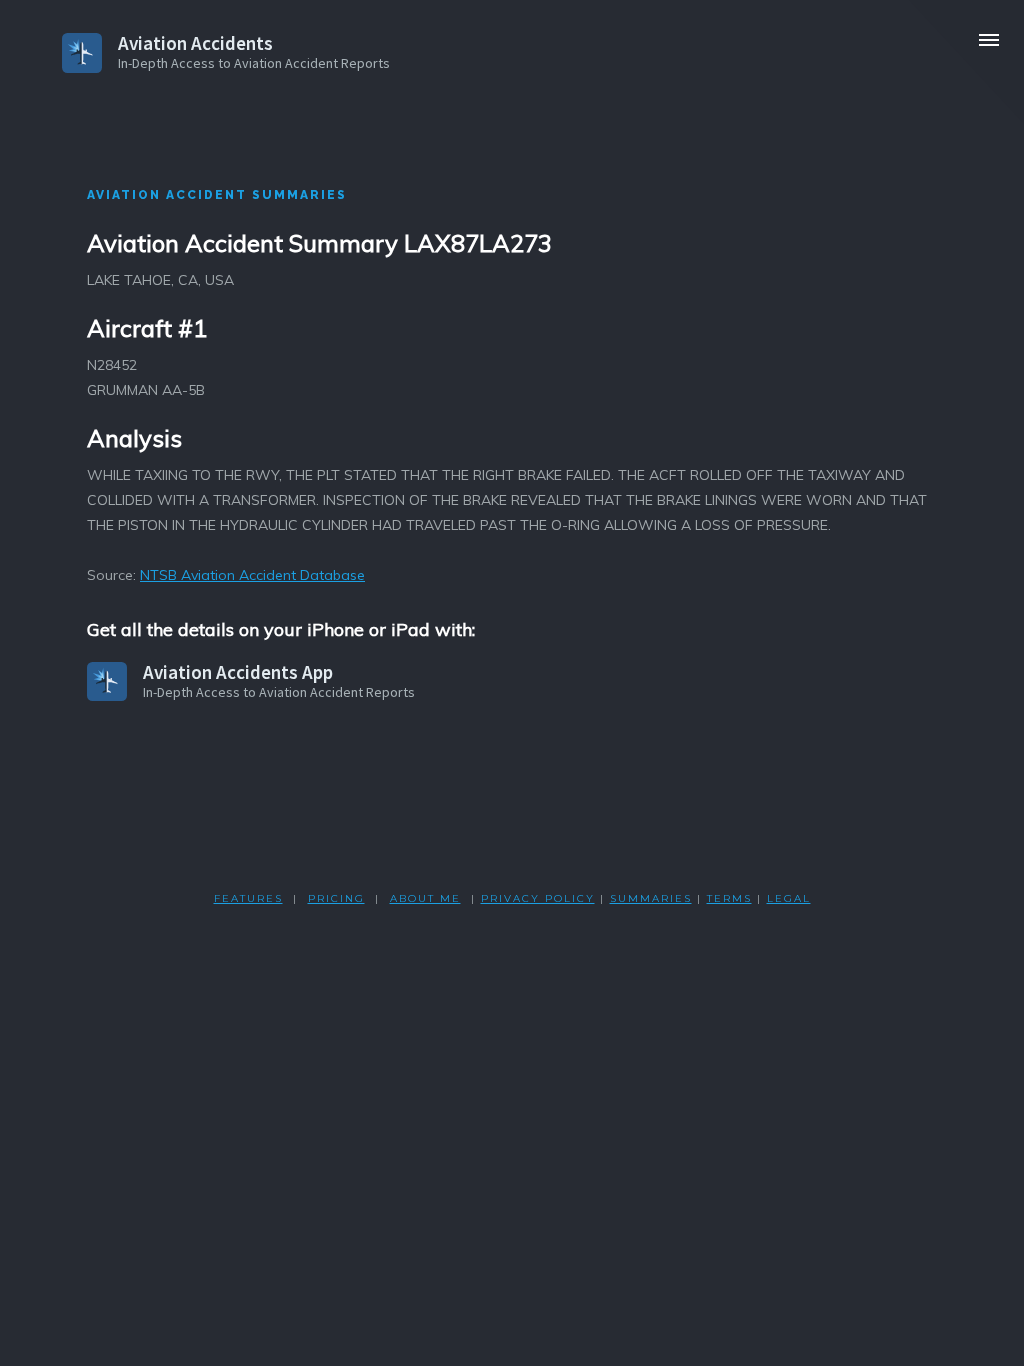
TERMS (729, 898)
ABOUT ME (425, 898)
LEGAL (789, 898)
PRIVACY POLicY (538, 898)
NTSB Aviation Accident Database (252, 575)
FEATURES (248, 898)
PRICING (336, 898)
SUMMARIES (651, 898)
